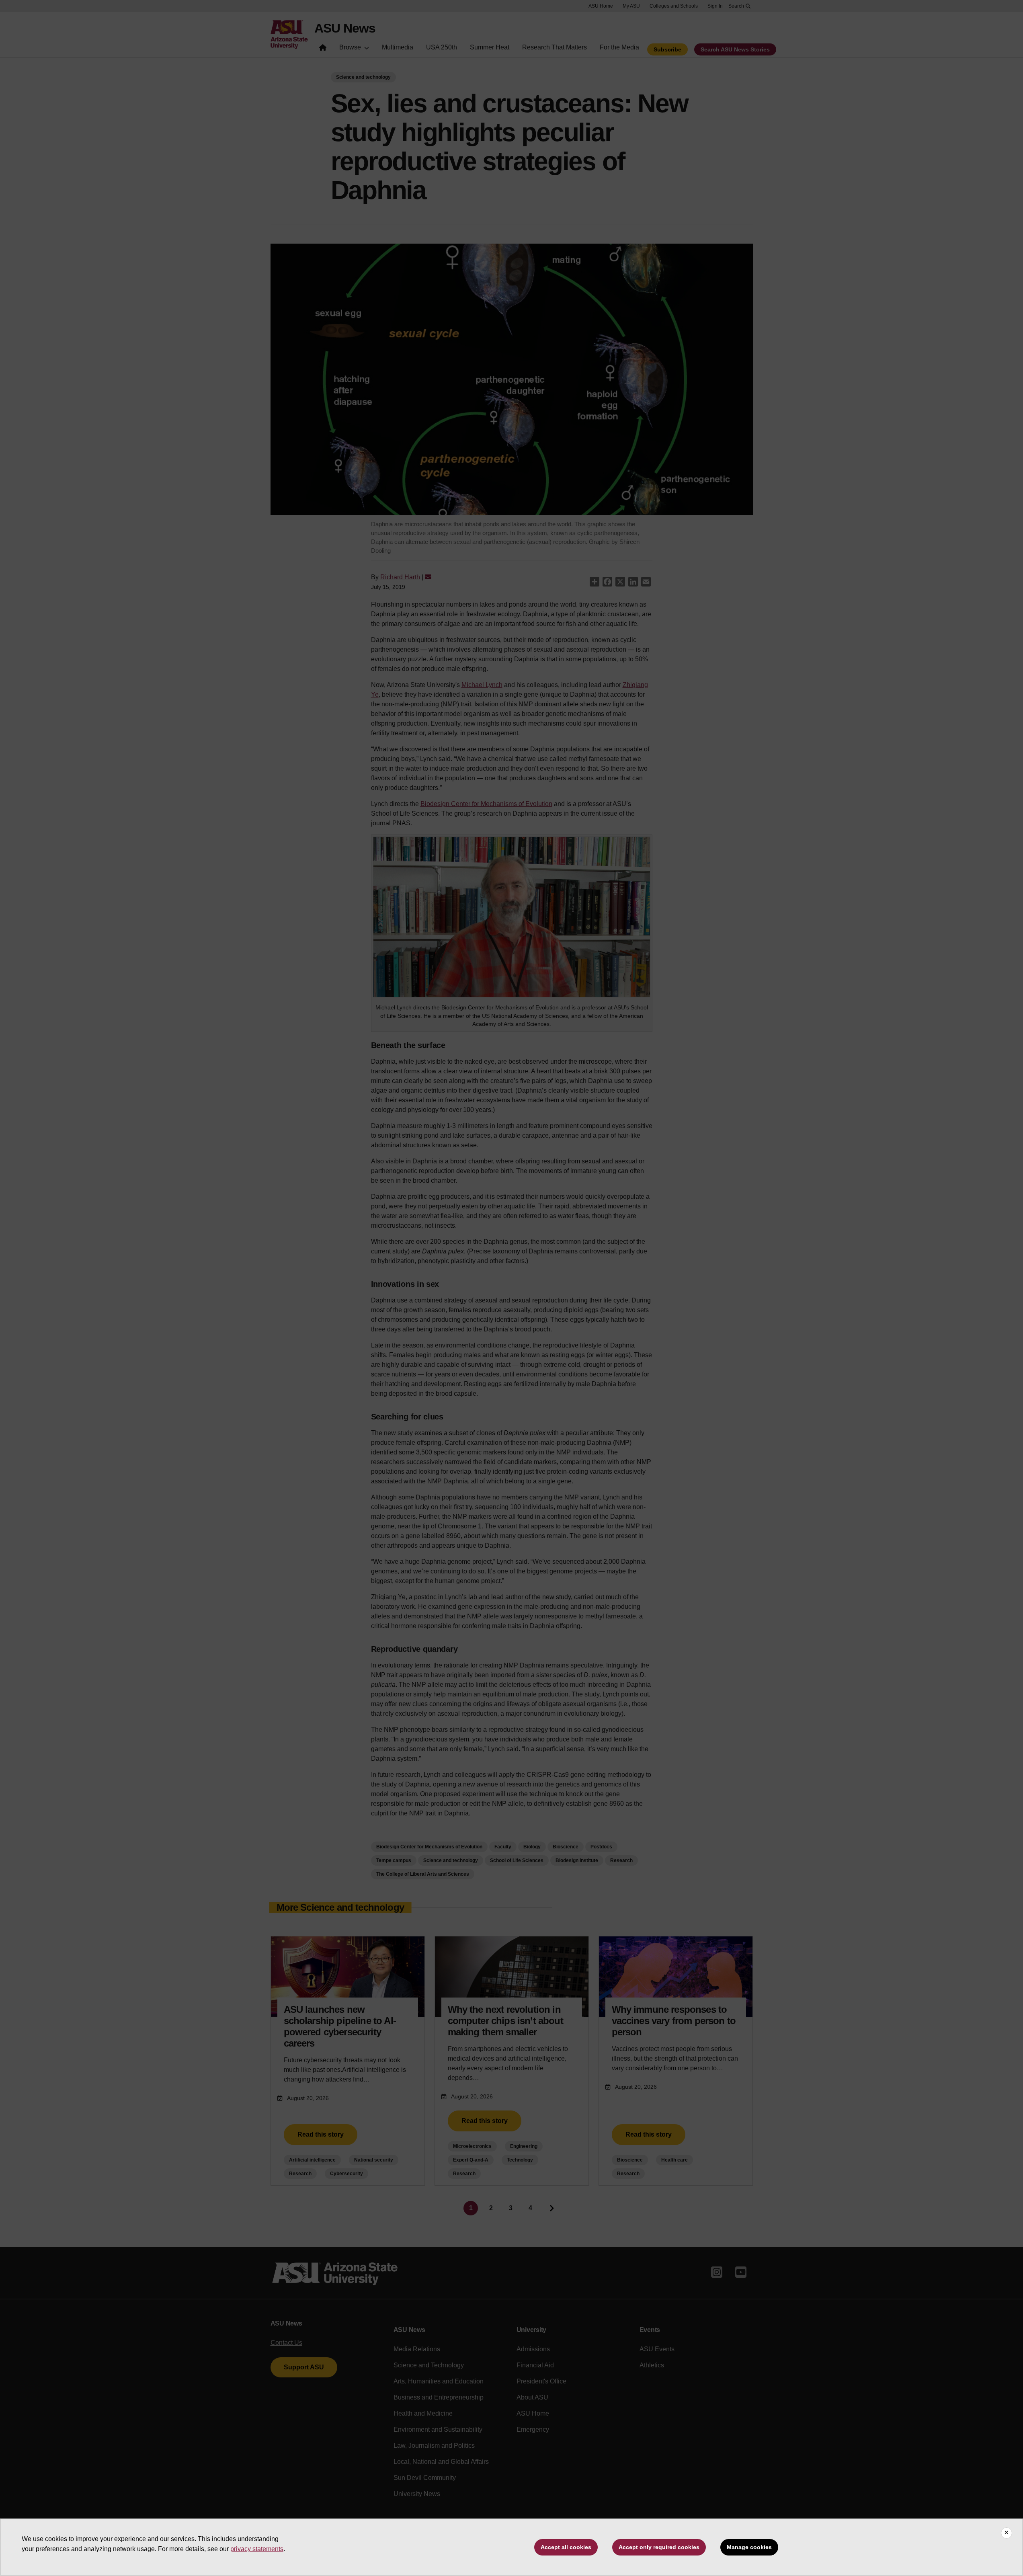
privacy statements (257, 2549)
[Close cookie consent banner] (1007, 2533)
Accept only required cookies (659, 2547)
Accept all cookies (566, 2547)
